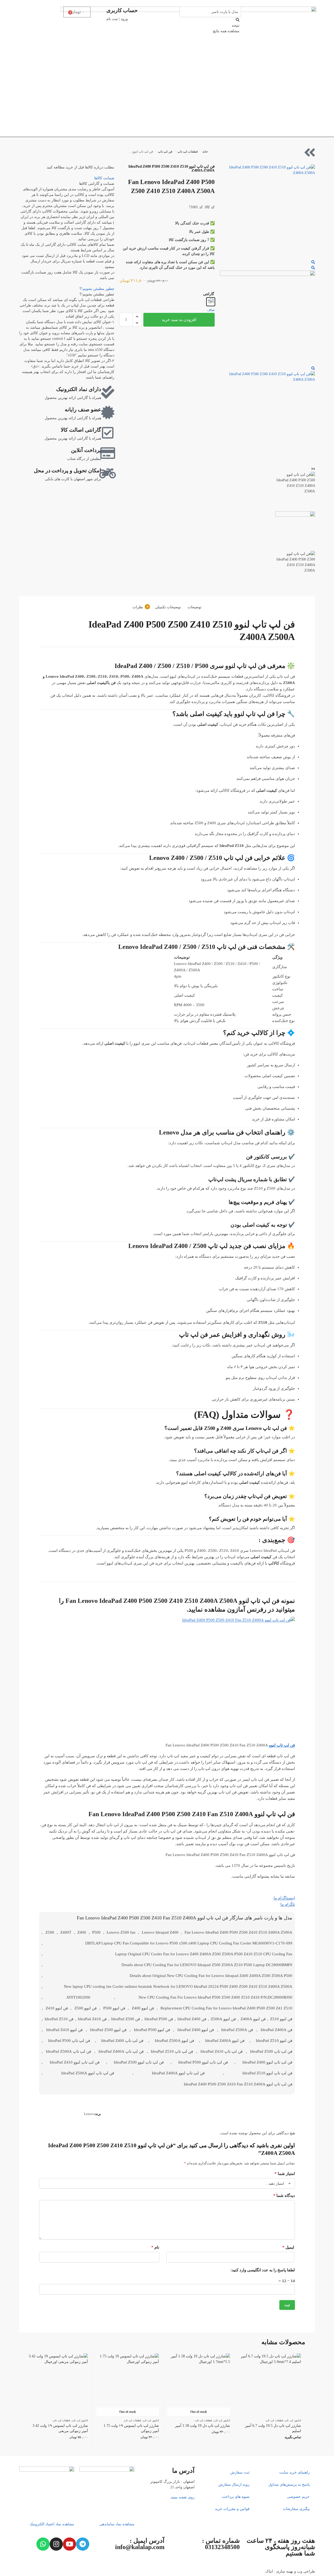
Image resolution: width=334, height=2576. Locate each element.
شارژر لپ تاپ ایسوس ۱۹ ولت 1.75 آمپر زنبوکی (131, 2428)
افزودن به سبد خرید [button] (57, 2448)
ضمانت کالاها (104, 178)
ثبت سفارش (240, 2472)
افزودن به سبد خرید (179, 320)
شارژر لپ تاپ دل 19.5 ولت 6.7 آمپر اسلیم (273, 2428)
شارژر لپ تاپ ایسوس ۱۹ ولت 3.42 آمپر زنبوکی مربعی (60, 2428)
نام (155, 2247)
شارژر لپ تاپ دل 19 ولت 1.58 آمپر (203, 2426)
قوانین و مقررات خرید (232, 2509)
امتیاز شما (285, 2174)
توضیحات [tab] (194, 607)
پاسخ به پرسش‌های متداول (289, 2485)
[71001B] (267, 318)
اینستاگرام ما (284, 1898)
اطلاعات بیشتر (270, 2448)
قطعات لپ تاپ (188, 152)
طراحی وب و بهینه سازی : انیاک (290, 2571)
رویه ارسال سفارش (234, 2485)
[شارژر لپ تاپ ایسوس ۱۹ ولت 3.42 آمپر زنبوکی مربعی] (57, 2385)
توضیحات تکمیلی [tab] (168, 607)
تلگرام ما (288, 1904)
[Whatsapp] (43, 2544)
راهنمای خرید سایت (295, 2472)
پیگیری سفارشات (296, 2509)
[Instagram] (56, 2544)
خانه (205, 152)
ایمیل (288, 2247)
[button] (137, 317)
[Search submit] (238, 20)
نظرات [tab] (140, 607)
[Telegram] (83, 2544)
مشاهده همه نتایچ (226, 31)
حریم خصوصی (298, 2497)
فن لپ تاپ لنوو (282, 1745)
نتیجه (236, 25)
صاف (211, 310)
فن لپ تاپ (165, 152)
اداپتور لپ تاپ (293, 2420)
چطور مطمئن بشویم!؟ (97, 289)
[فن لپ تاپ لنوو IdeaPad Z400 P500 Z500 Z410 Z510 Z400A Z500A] (267, 212)
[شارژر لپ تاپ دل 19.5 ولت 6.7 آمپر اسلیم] (270, 2385)
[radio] (211, 302)
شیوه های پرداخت (236, 2497)
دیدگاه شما (284, 2196)
